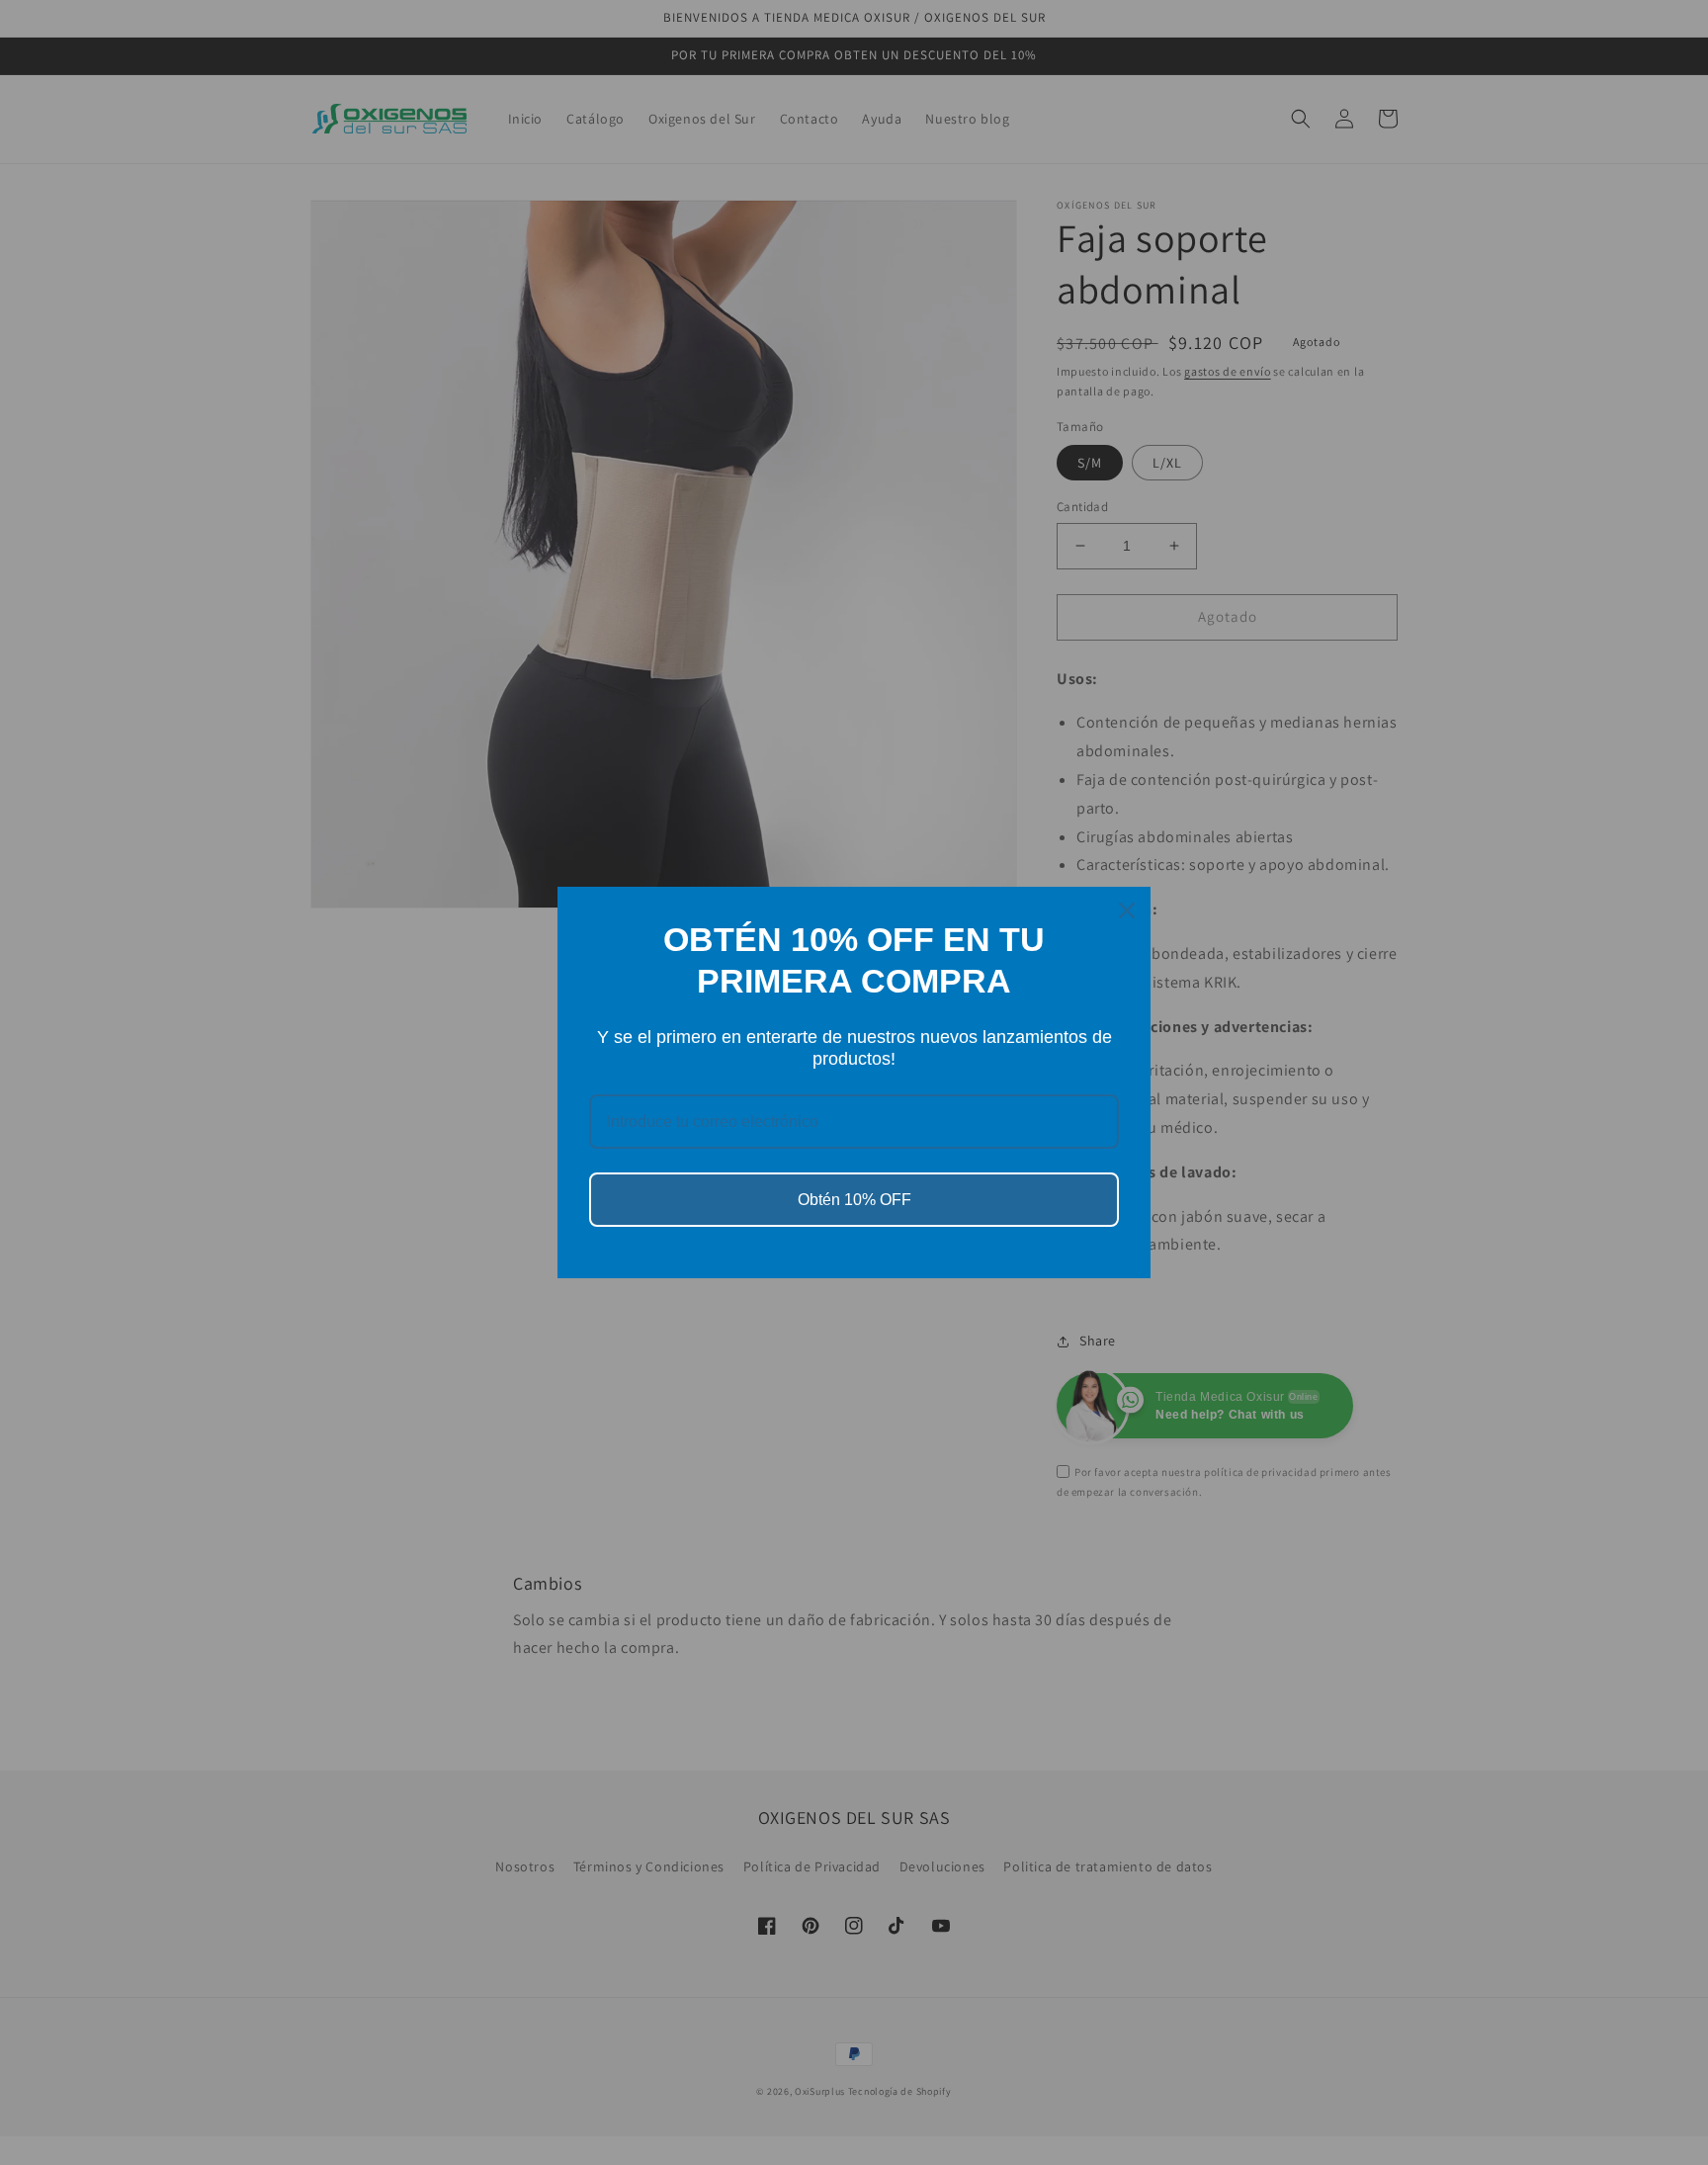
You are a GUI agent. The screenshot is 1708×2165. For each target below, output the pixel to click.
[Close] (1127, 910)
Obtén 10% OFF (854, 1200)
